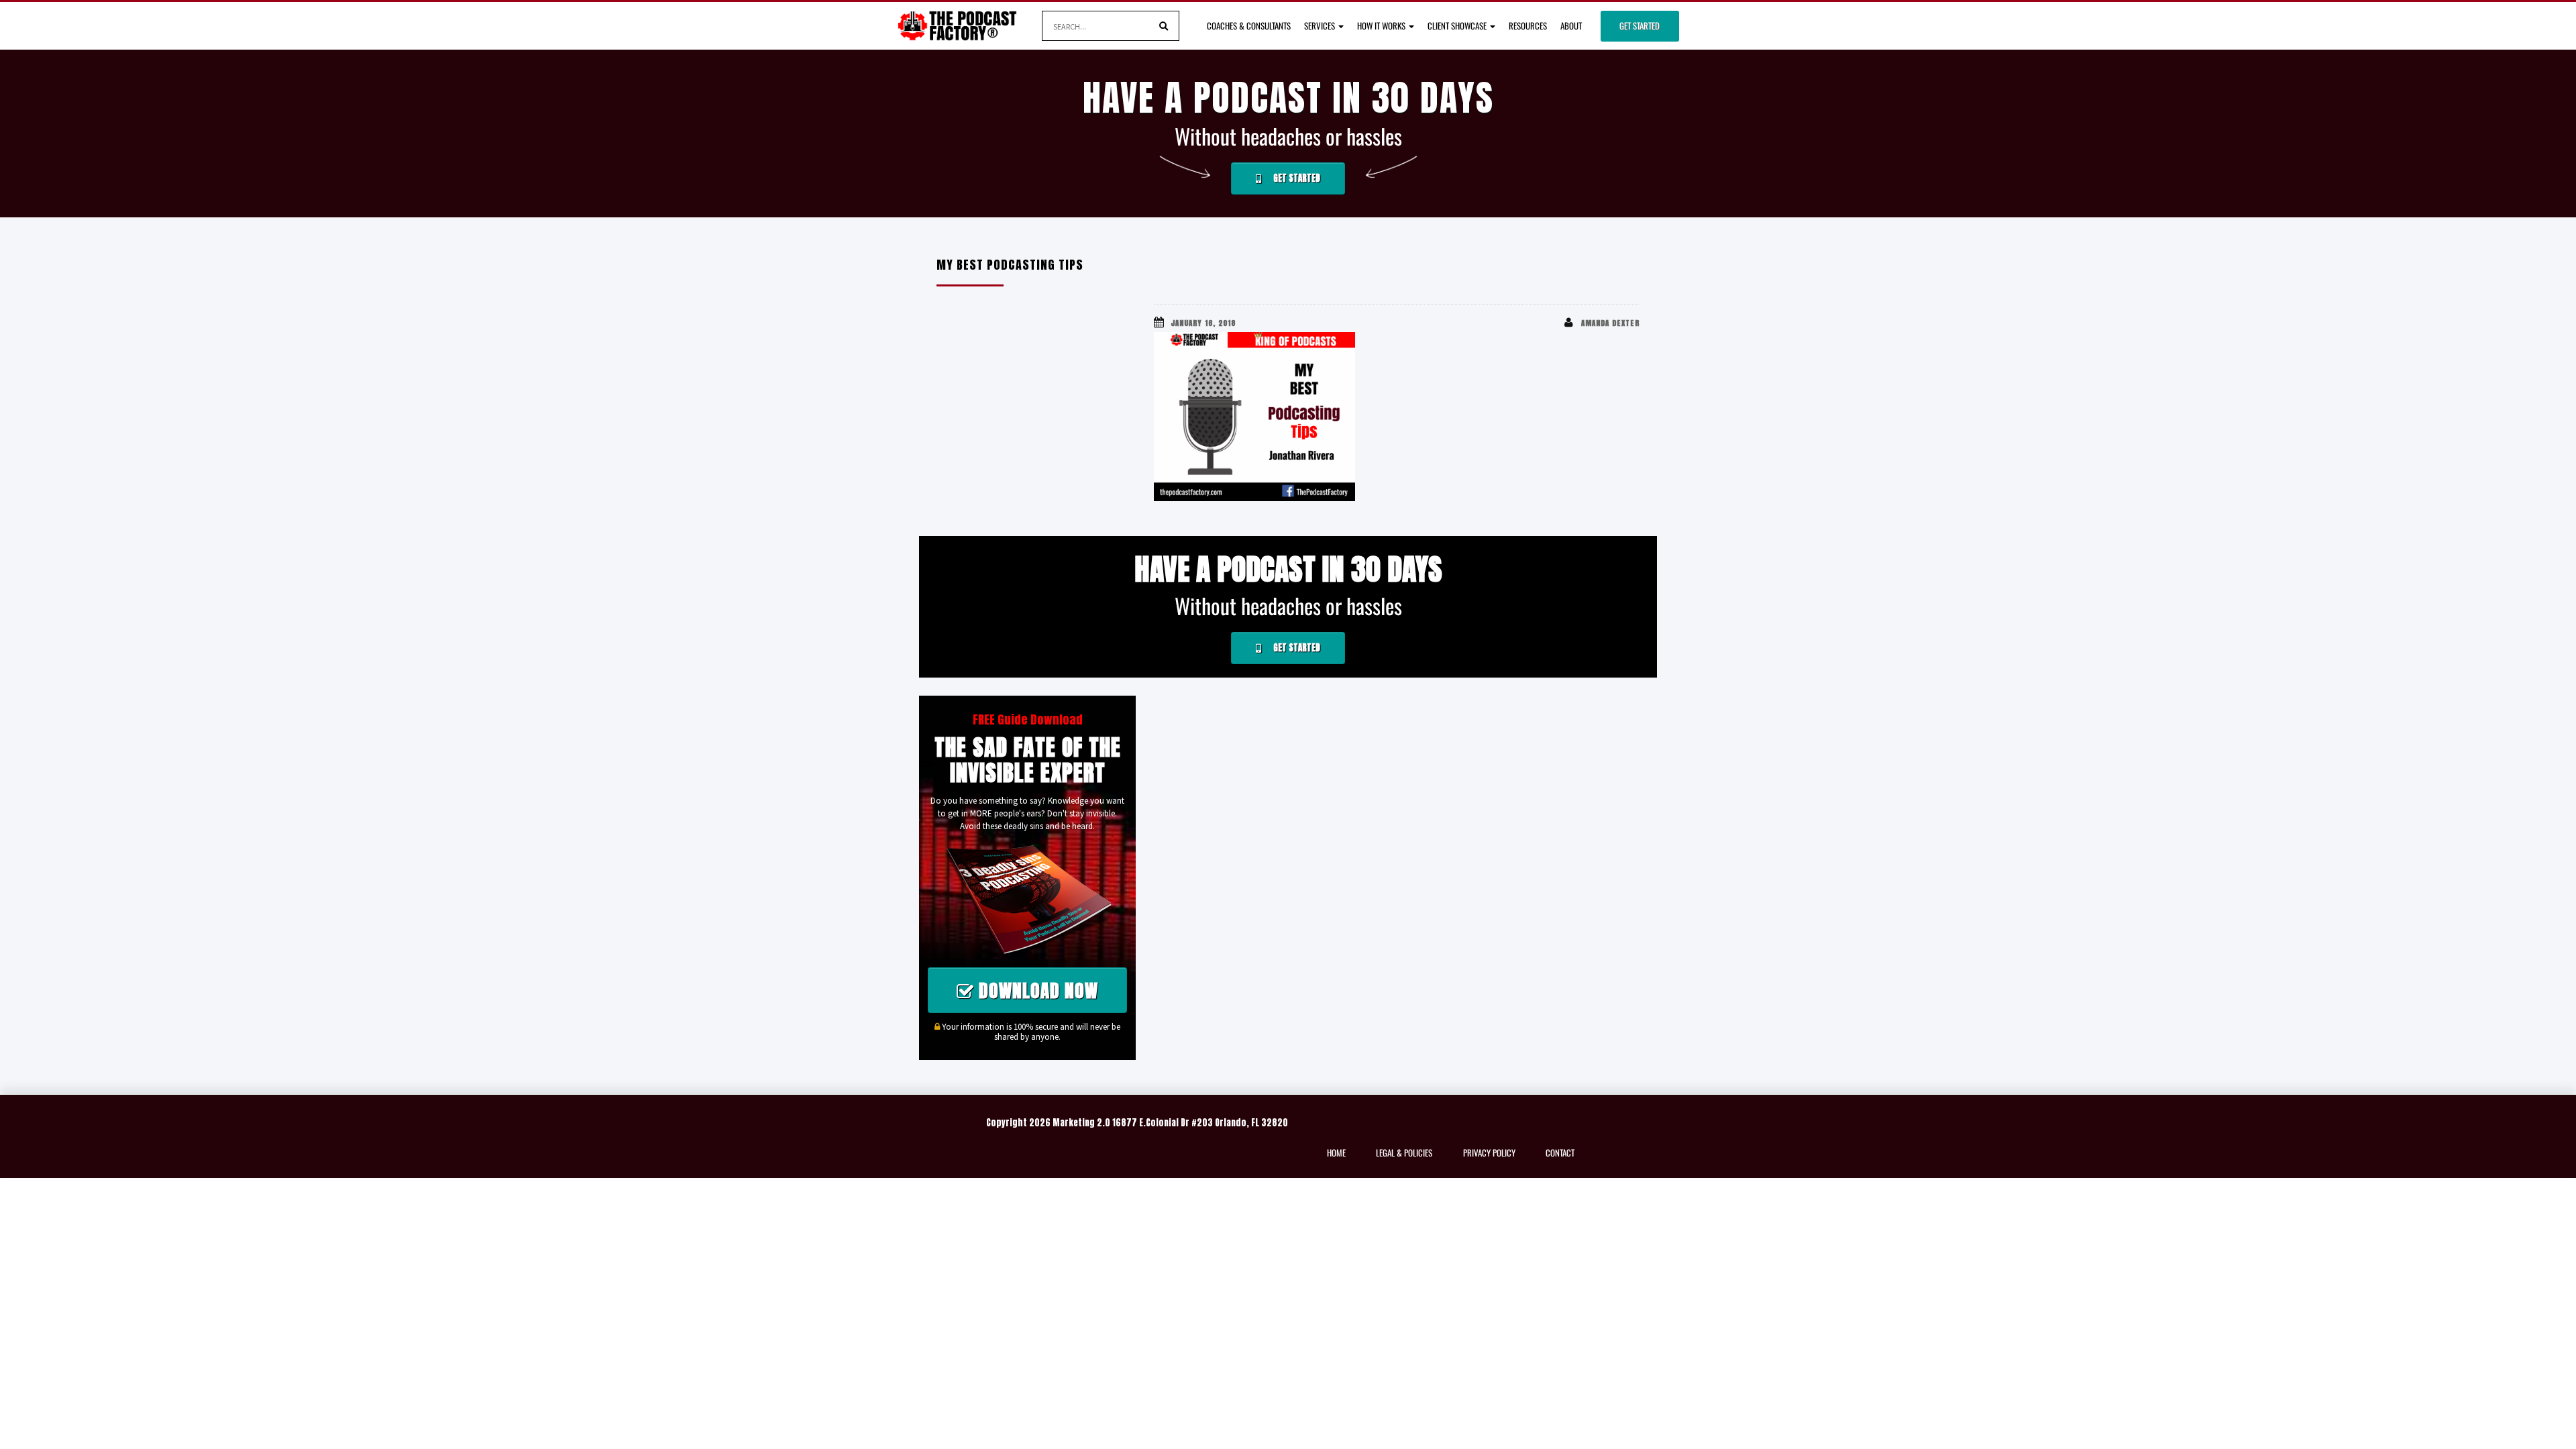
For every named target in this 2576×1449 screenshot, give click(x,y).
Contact (1560, 1152)
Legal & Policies (1404, 1152)
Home (1336, 1152)
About (1571, 25)
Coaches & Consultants (1249, 25)
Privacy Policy (1489, 1152)
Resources (1528, 25)
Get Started (1640, 25)
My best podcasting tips (1010, 265)
